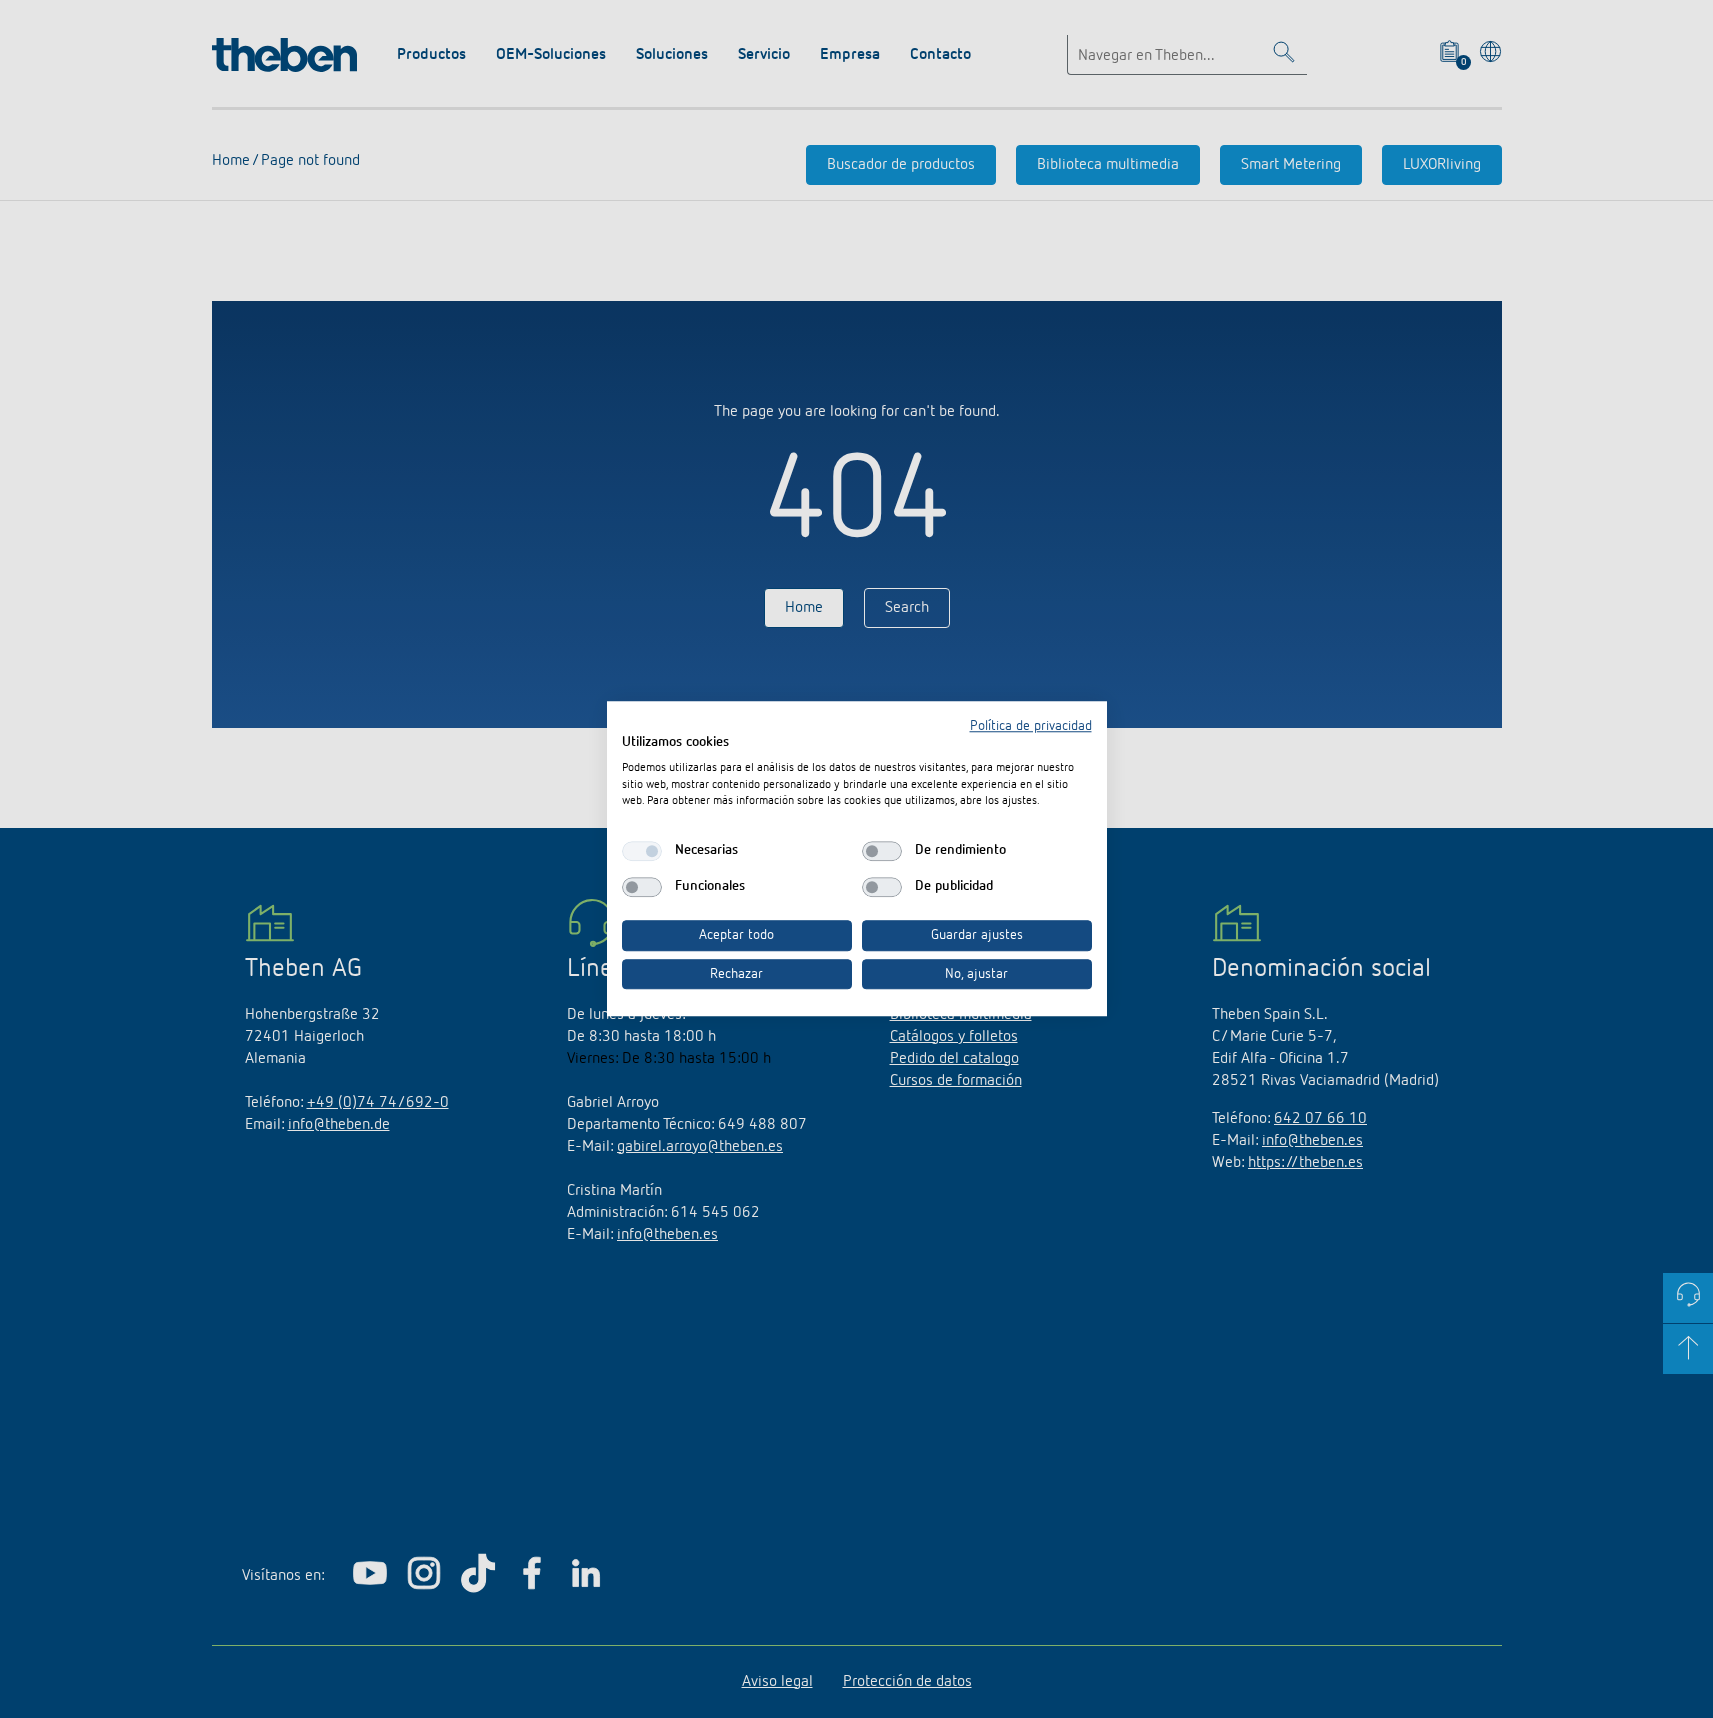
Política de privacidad (1031, 726)
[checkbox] (642, 851)
